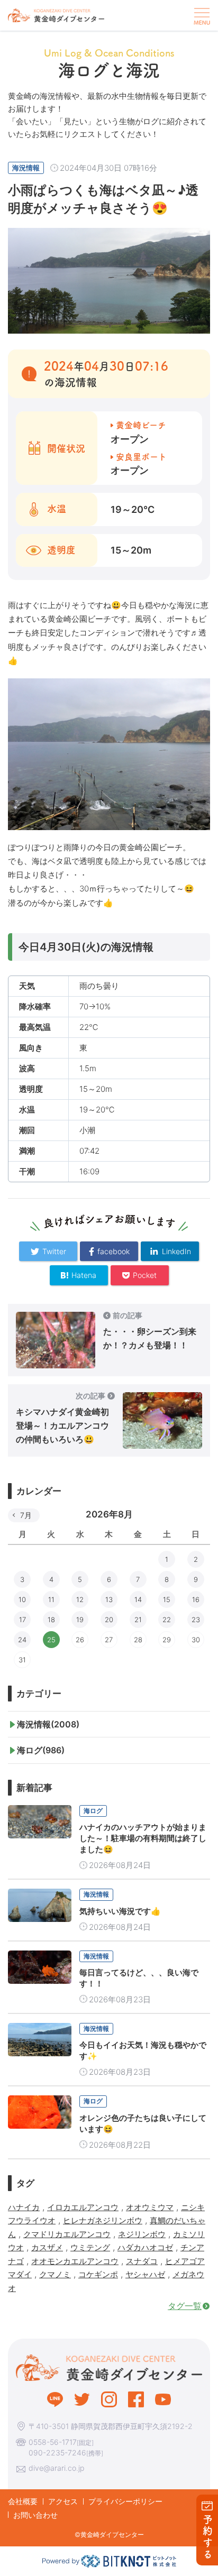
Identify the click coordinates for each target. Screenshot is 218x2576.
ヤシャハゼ (145, 2274)
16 (196, 1599)
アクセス (63, 2501)
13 (109, 1599)
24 (22, 1640)
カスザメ (47, 2247)
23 (196, 1620)
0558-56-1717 (53, 2442)
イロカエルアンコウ (83, 2207)
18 (51, 1620)
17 (22, 1620)
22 (167, 1620)
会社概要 (23, 2501)
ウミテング (90, 2247)
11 (51, 1599)
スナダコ (142, 2261)
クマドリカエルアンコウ (67, 2234)
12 (80, 1599)
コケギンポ (98, 2274)
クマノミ (55, 2274)
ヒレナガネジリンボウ (103, 2220)
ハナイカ (24, 2207)
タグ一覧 (185, 2306)
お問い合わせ (35, 2515)
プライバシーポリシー (125, 2501)
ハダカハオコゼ (145, 2247)
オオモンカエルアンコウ (75, 2261)
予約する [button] (208, 2537)
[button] (201, 15)
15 (167, 1599)
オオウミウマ (150, 2207)
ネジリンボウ (142, 2234)
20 (109, 1620)
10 (22, 1599)
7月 (26, 1515)
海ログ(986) (41, 1750)
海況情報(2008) (48, 1724)
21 (138, 1620)
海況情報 (26, 168)
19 (80, 1620)
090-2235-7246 (57, 2453)
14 (138, 1599)
